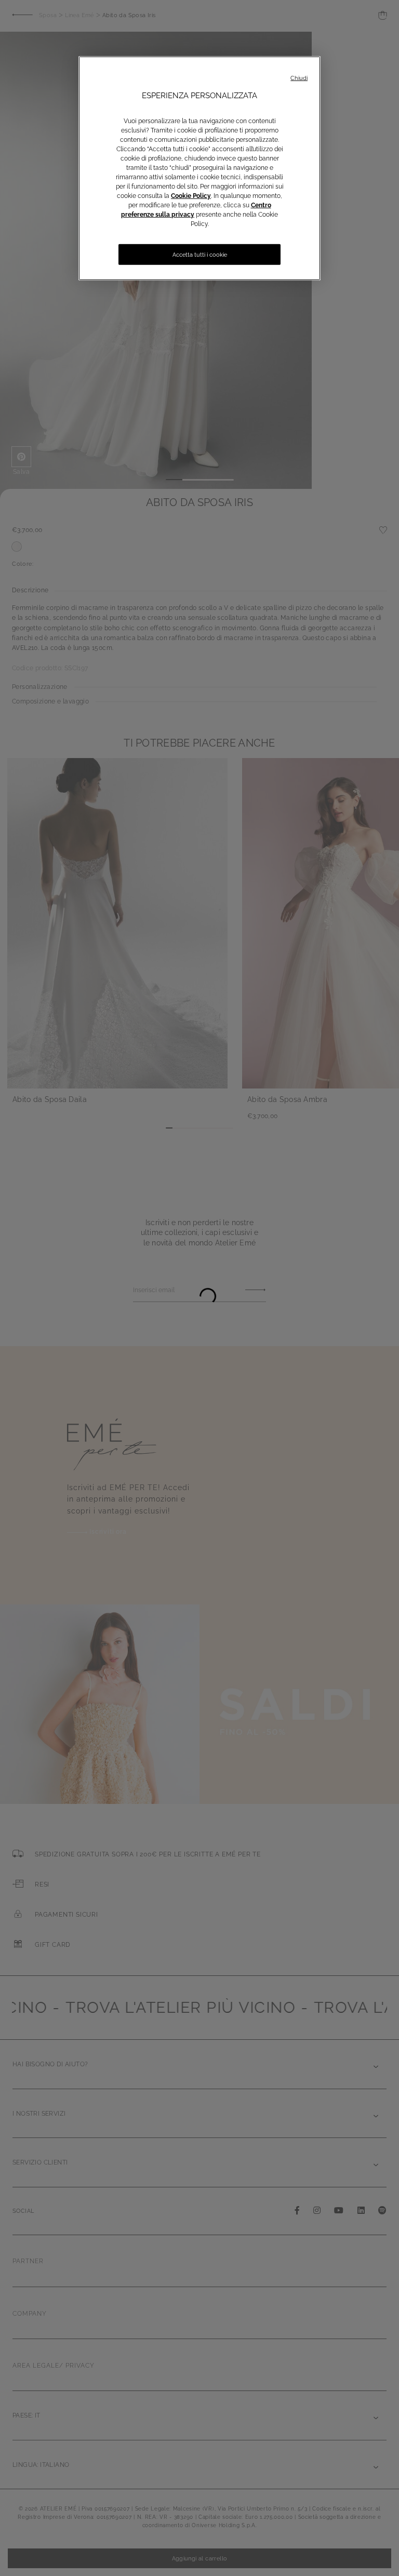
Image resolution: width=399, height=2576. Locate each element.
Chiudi (299, 78)
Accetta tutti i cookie (200, 255)
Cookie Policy (191, 196)
